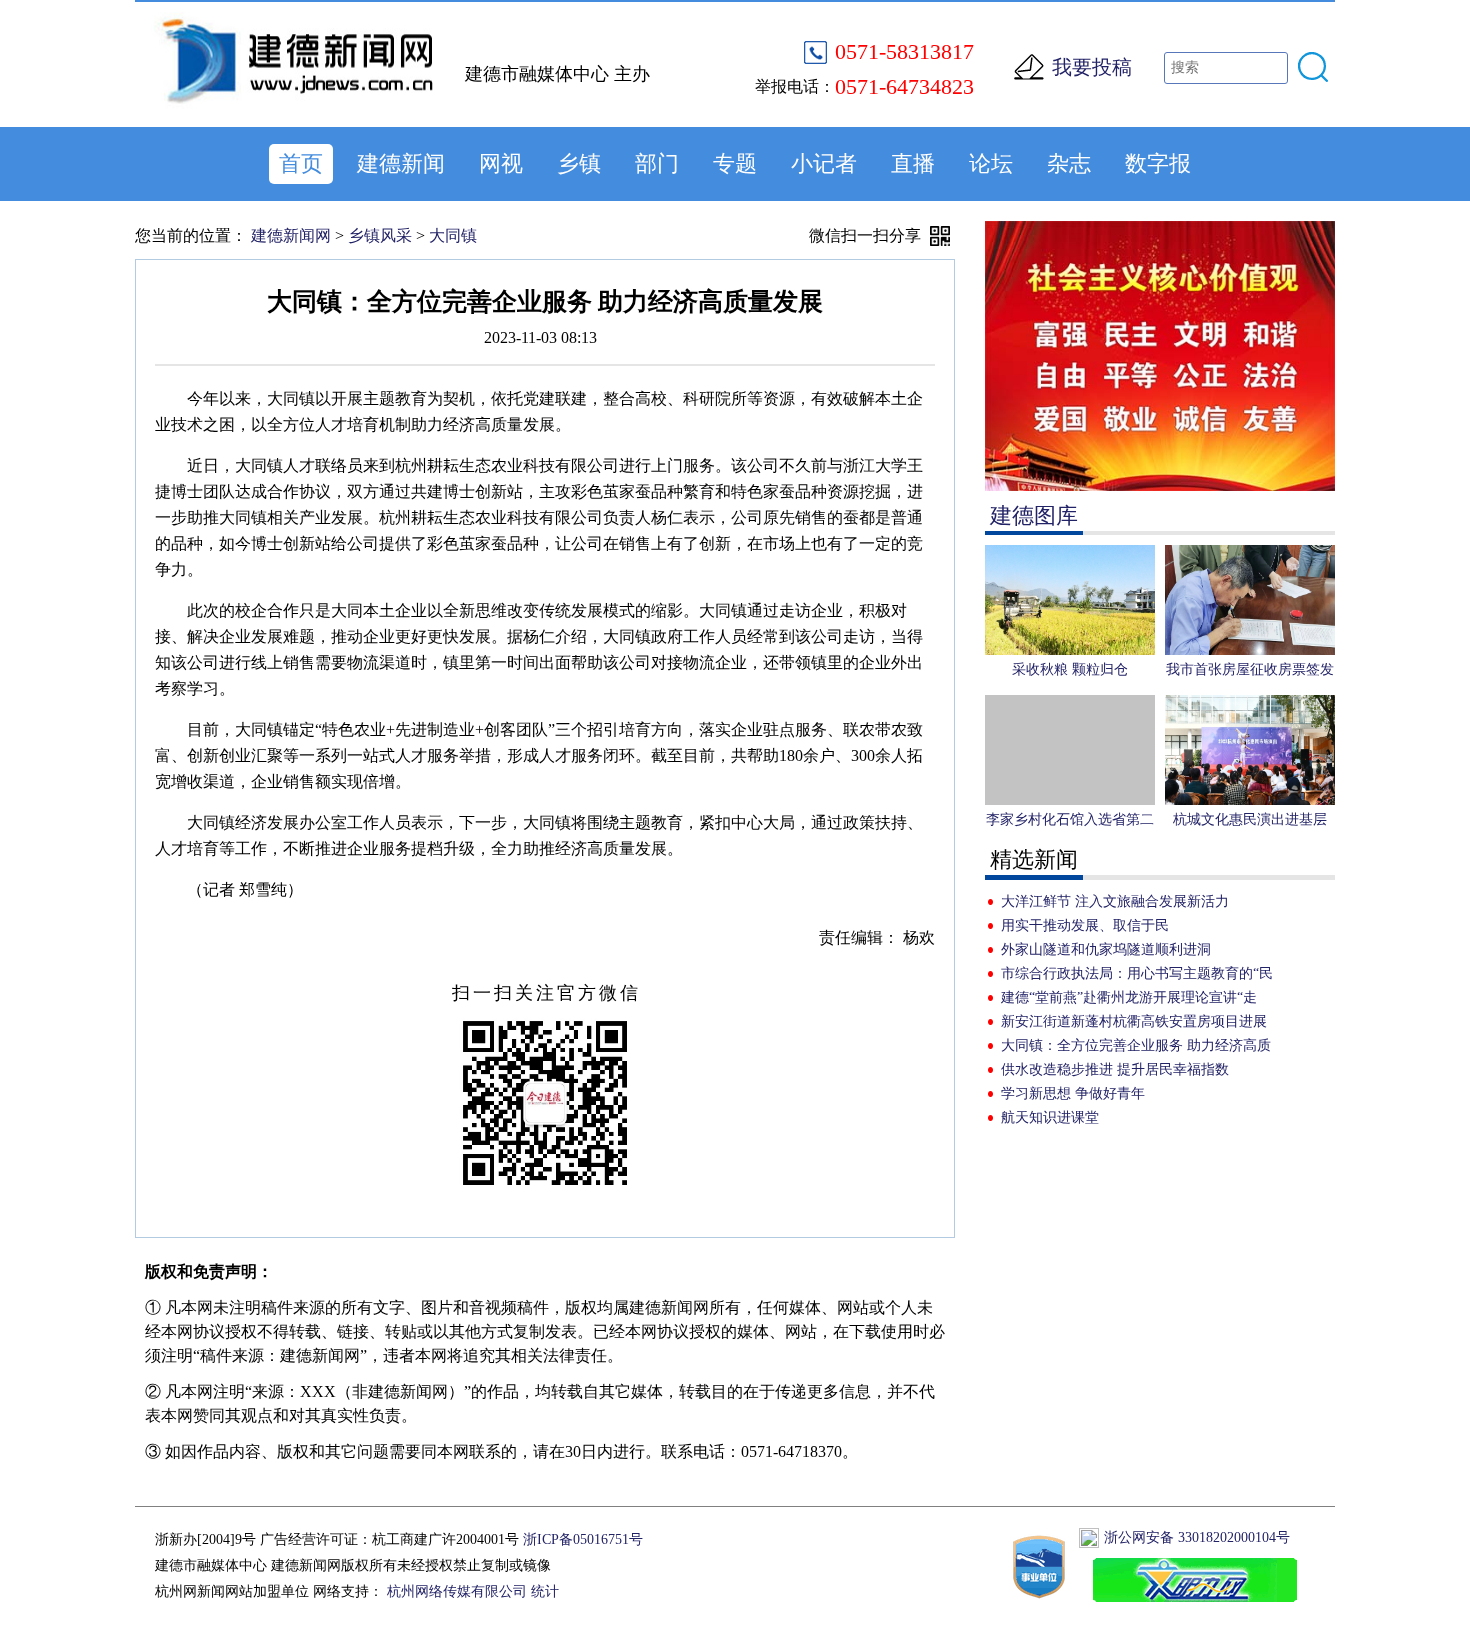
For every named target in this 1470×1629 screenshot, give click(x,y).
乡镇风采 (380, 235)
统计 (545, 1591)
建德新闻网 (291, 235)
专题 (735, 163)
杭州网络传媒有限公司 (457, 1591)
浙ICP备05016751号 (583, 1539)
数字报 (1158, 163)
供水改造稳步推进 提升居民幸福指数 (1115, 1069)
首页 (301, 163)
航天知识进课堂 (1050, 1117)
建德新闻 (401, 163)
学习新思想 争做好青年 (1073, 1093)
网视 (501, 163)
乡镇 (579, 163)
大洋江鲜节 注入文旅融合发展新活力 (1115, 901)
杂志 (1069, 163)
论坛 (991, 163)
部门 (657, 163)
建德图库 (1034, 515)
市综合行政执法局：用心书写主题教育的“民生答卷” (1137, 976)
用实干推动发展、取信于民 (1085, 925)
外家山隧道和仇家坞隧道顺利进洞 (1106, 949)
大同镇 (453, 235)
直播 (913, 163)
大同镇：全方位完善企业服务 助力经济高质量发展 (1136, 1048)
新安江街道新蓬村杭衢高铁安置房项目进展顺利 (1134, 1024)
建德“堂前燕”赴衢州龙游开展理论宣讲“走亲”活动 (1129, 1000)
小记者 (824, 163)
